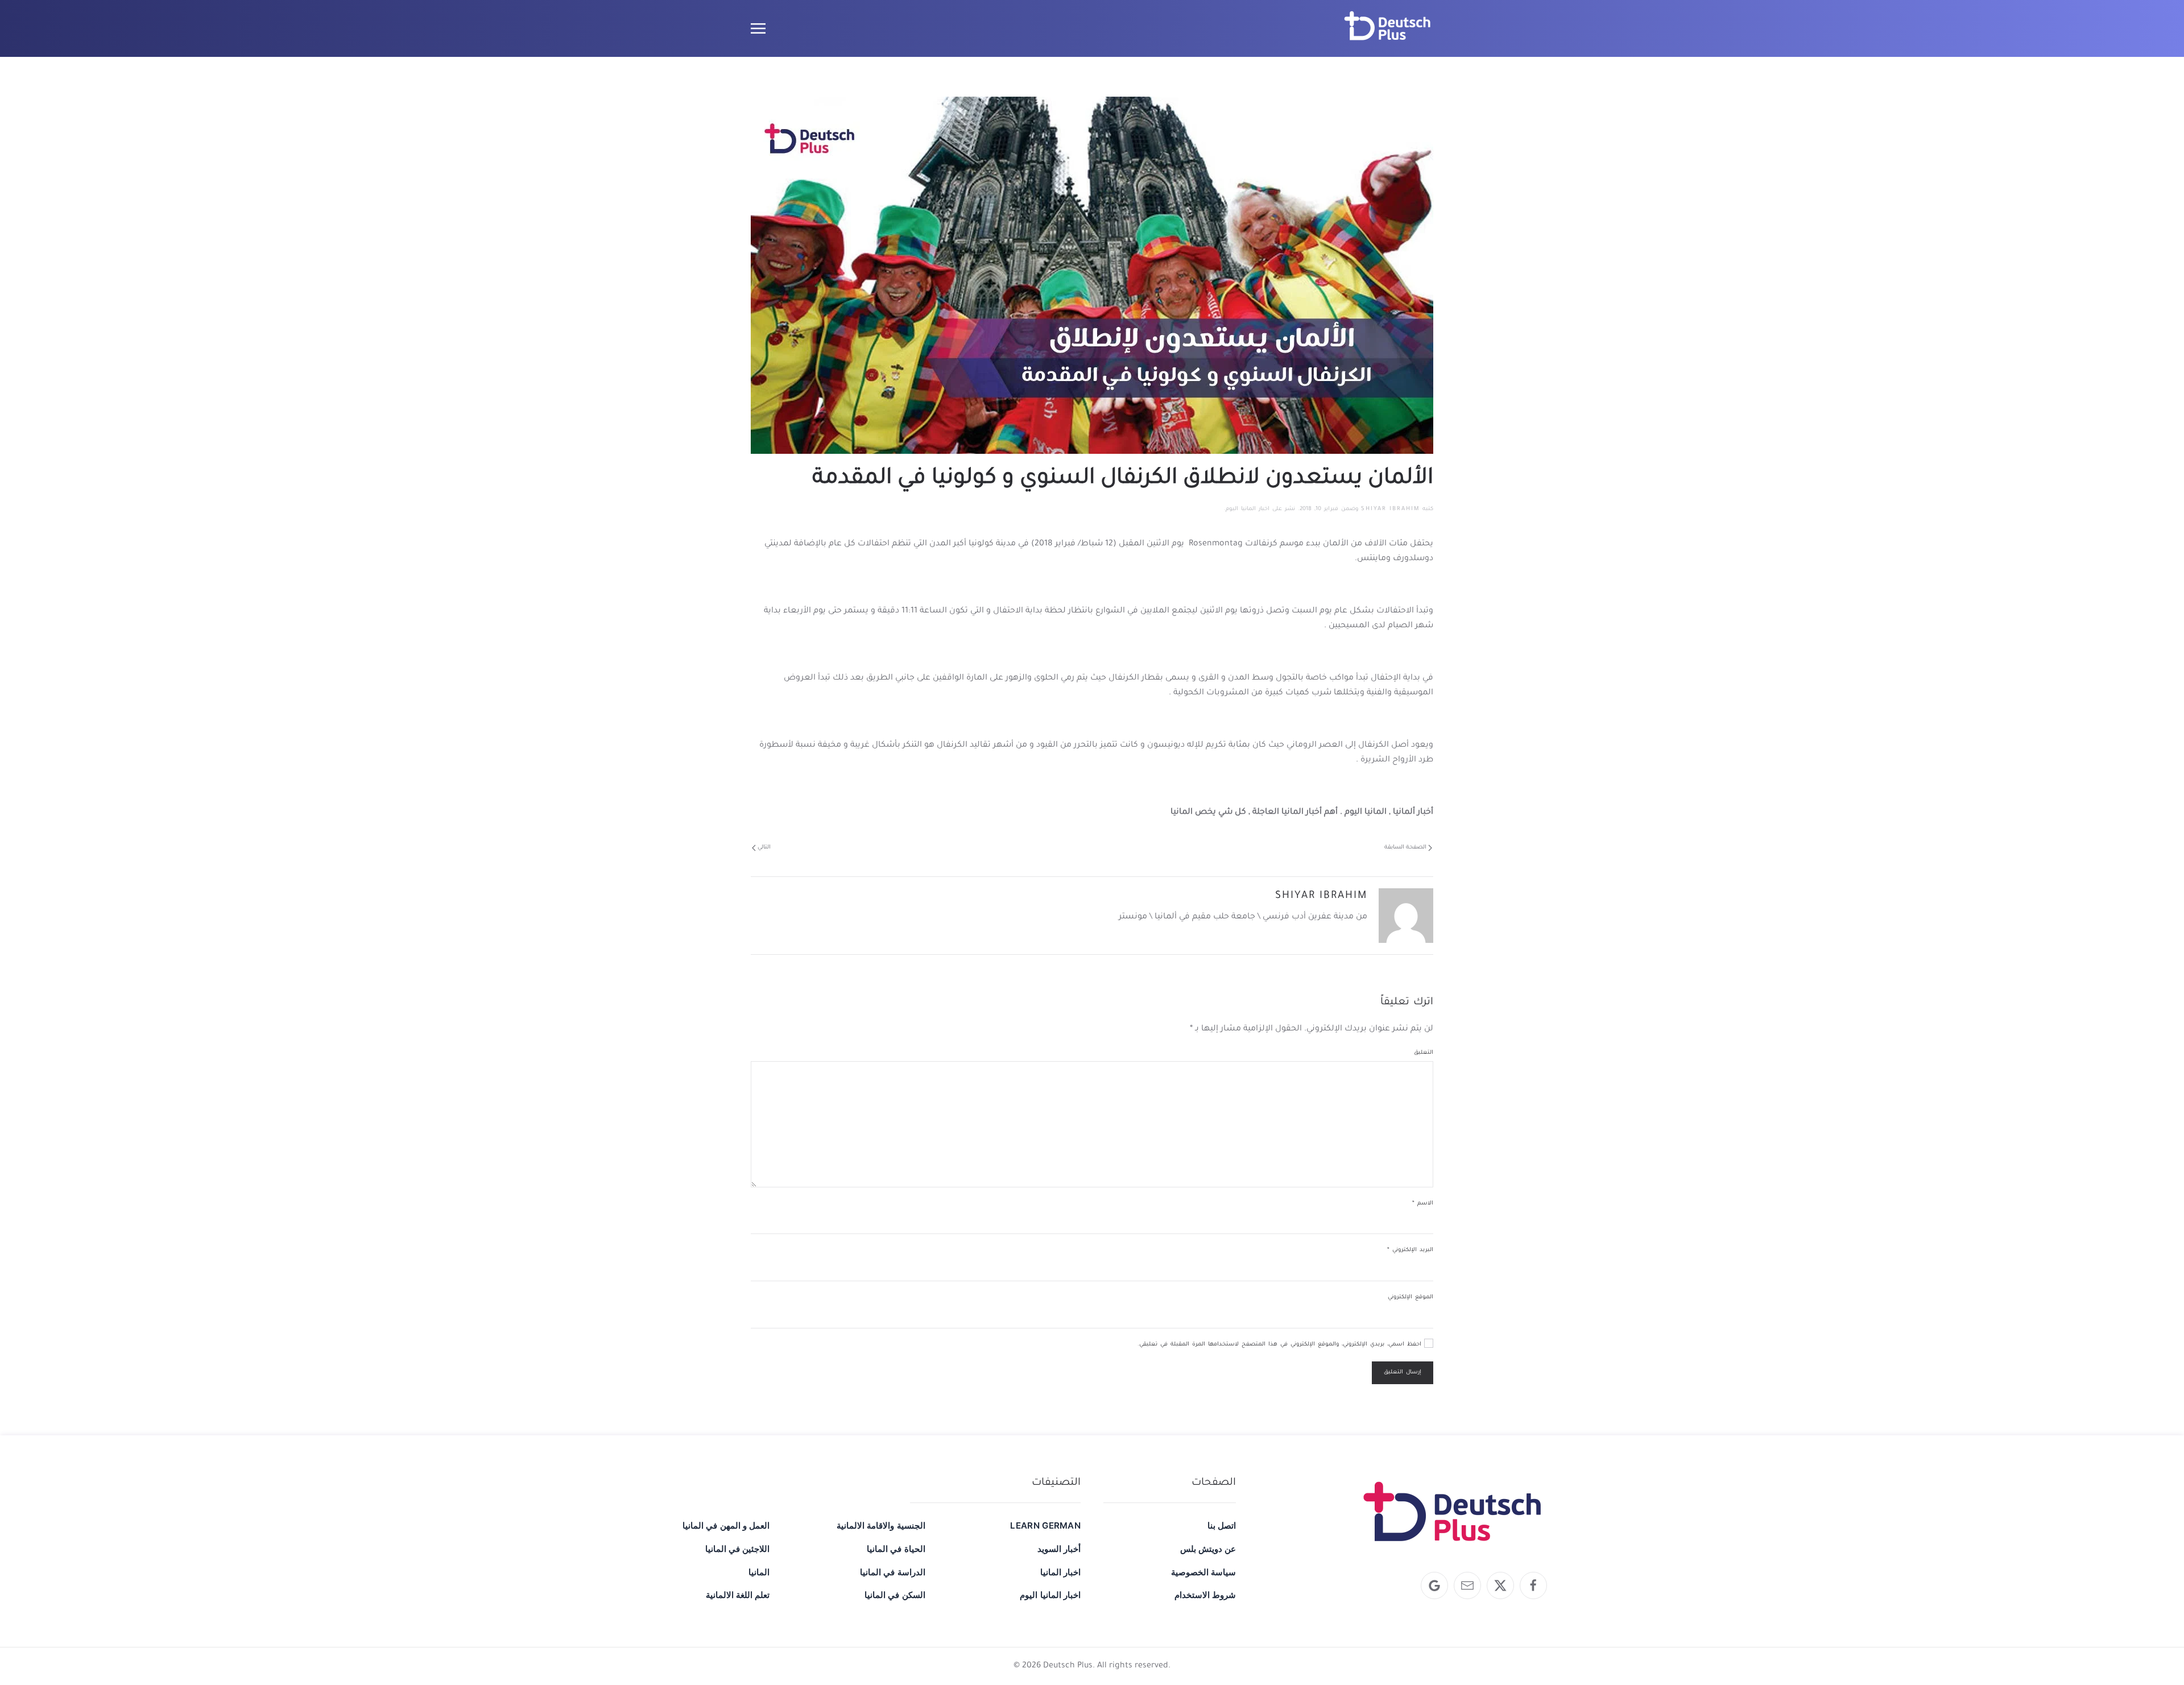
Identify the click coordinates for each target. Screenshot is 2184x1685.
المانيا (759, 1572)
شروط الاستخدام (1205, 1595)
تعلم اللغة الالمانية (738, 1595)
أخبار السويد (1059, 1549)
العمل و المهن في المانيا (726, 1525)
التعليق (1424, 1053)
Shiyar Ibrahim (1390, 509)
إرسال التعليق (1403, 1373)
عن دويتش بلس (1208, 1549)
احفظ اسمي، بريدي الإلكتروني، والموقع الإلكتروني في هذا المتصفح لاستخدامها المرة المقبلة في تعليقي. (1281, 1345)
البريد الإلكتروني (1410, 1250)
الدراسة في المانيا (892, 1572)
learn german (1045, 1525)
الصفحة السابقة (1405, 848)
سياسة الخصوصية (1203, 1572)
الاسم (1423, 1204)
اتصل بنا (1222, 1525)
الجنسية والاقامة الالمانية (881, 1525)
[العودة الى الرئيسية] (1388, 28)
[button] (758, 28)
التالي (764, 848)
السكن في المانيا (895, 1595)
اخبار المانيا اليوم (1248, 509)
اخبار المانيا (1060, 1572)
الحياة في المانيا (896, 1549)
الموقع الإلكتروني (1410, 1297)
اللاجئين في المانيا (737, 1549)
